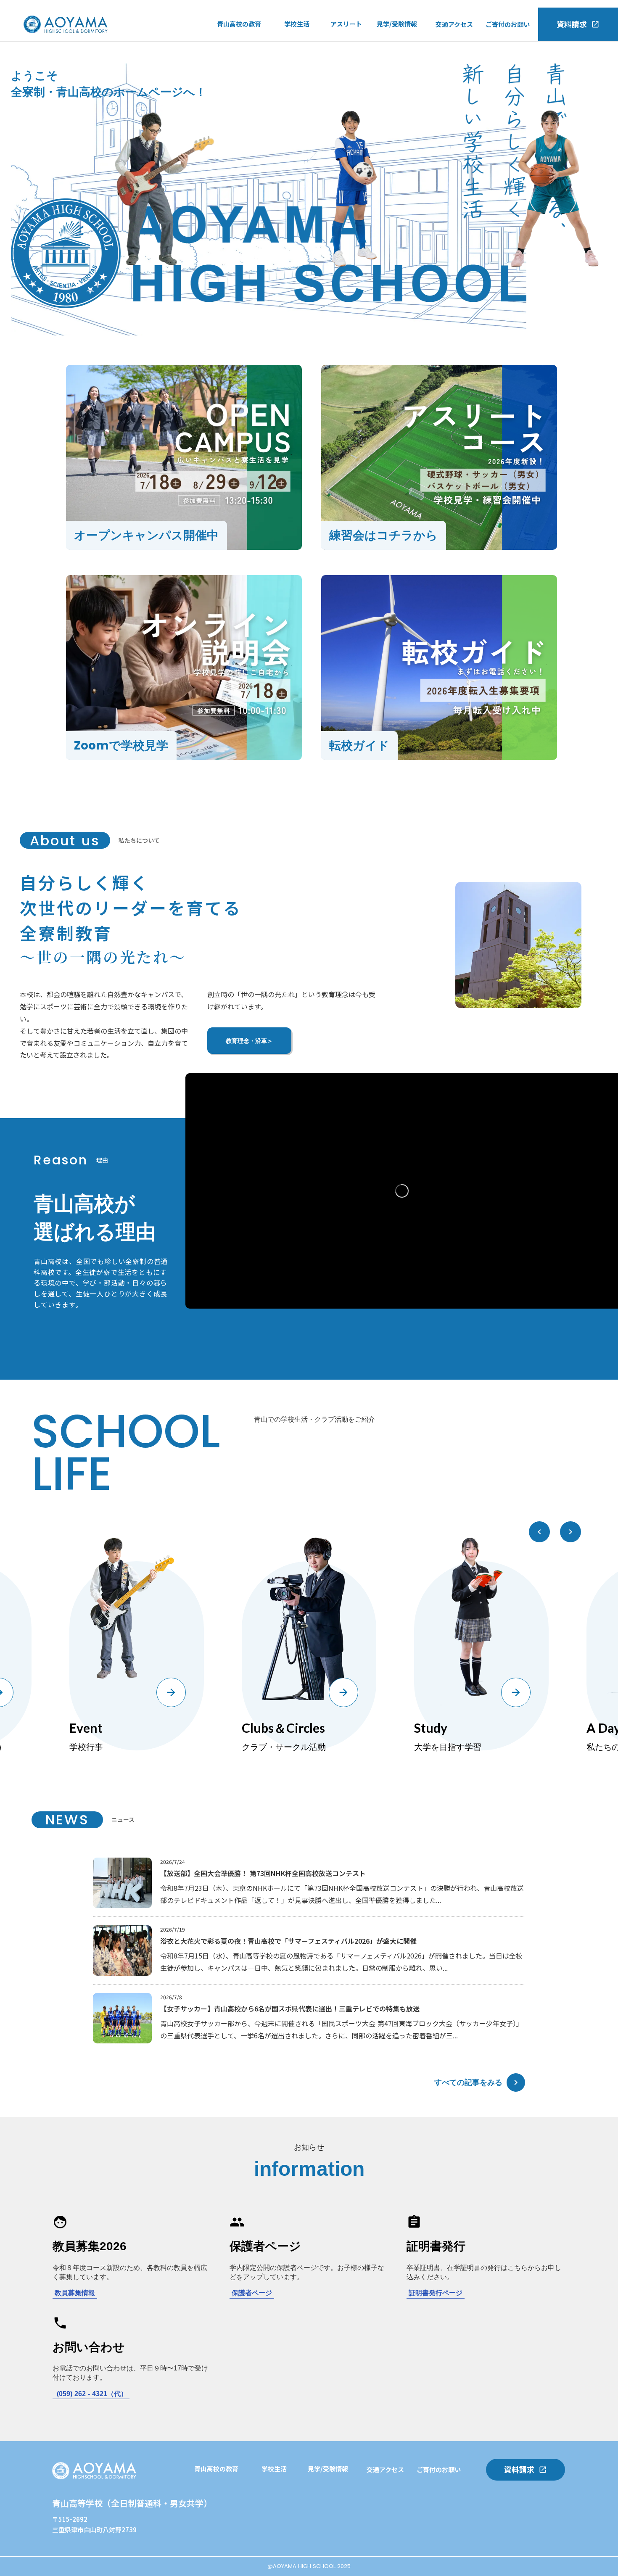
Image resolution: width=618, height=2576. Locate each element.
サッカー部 (346, 45)
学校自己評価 (236, 97)
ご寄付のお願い (508, 24)
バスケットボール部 (359, 80)
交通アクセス (454, 24)
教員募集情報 (75, 2293)
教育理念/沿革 (237, 79)
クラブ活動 (300, 63)
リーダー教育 (213, 2524)
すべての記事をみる (468, 2082)
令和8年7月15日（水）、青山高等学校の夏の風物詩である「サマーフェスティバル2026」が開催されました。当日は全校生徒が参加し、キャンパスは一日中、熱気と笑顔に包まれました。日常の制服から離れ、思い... (341, 1962)
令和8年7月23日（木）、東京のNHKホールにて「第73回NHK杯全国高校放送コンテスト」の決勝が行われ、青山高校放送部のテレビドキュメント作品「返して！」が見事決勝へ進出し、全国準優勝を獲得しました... (342, 1894)
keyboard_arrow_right (516, 2082)
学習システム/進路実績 (227, 2490)
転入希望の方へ (399, 62)
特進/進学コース (240, 45)
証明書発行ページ (436, 2293)
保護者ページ (252, 2293)
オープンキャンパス (405, 45)
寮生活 (294, 80)
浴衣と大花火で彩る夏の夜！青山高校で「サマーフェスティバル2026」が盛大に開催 (288, 1941)
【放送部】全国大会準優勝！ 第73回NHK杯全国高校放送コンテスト (263, 1873)
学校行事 (297, 45)
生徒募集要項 (396, 97)
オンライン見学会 (402, 79)
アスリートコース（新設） (255, 62)
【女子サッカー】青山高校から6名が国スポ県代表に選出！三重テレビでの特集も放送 (290, 2009)
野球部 (340, 63)
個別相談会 (277, 2542)
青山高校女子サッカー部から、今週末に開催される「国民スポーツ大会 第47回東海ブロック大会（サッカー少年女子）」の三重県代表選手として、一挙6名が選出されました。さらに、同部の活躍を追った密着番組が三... (342, 2029)
